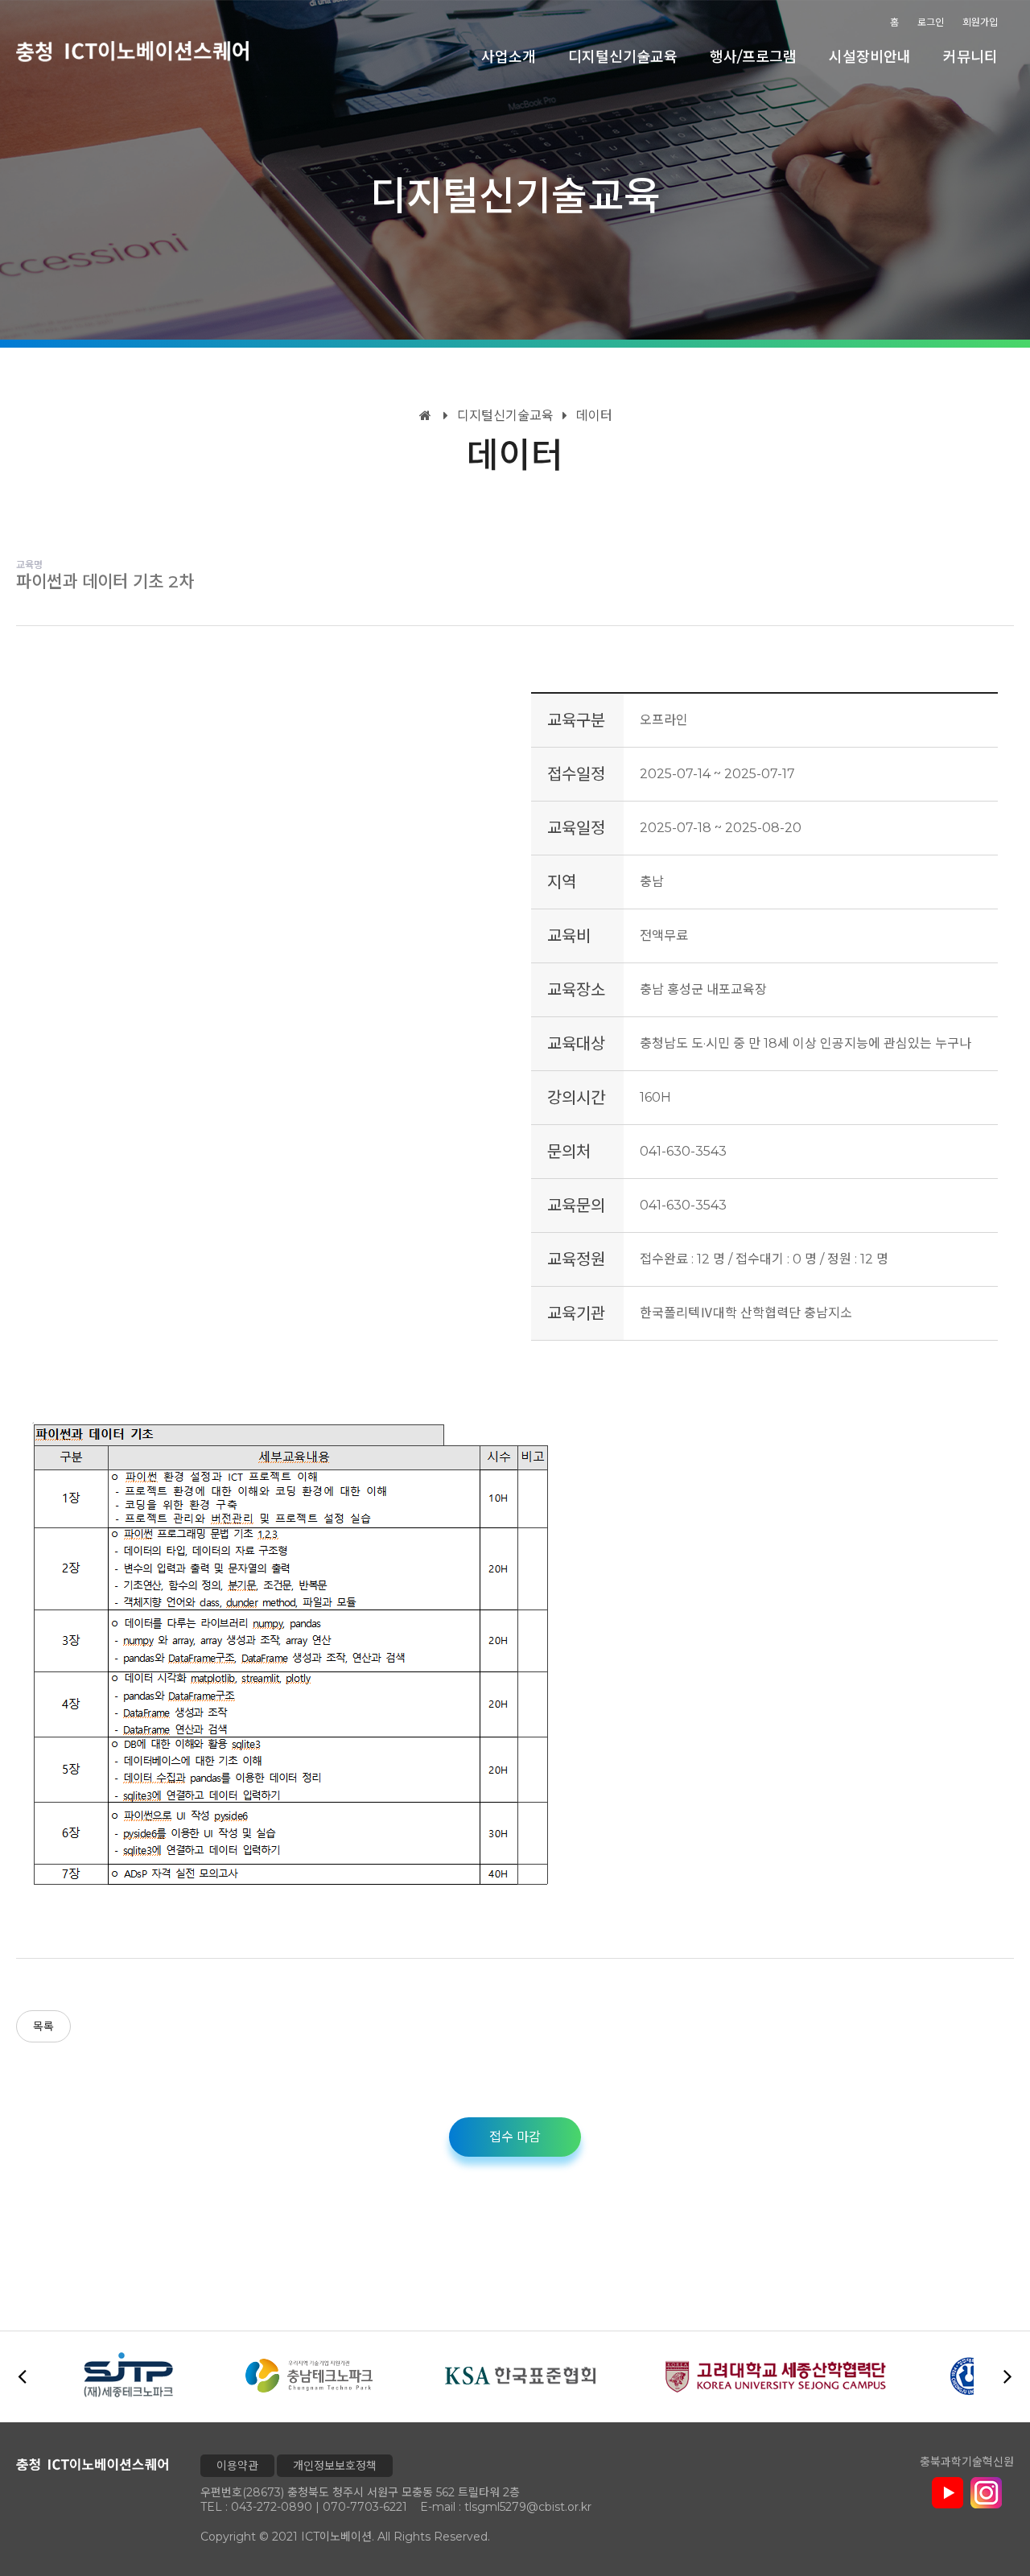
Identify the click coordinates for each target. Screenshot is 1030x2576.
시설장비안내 (870, 57)
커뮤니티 (970, 57)
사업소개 (509, 57)
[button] (1008, 2376)
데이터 (593, 416)
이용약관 (237, 2466)
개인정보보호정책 (335, 2466)
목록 (43, 2026)
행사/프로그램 (753, 57)
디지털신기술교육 (623, 57)
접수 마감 (515, 2137)
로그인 (931, 22)
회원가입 (980, 22)
